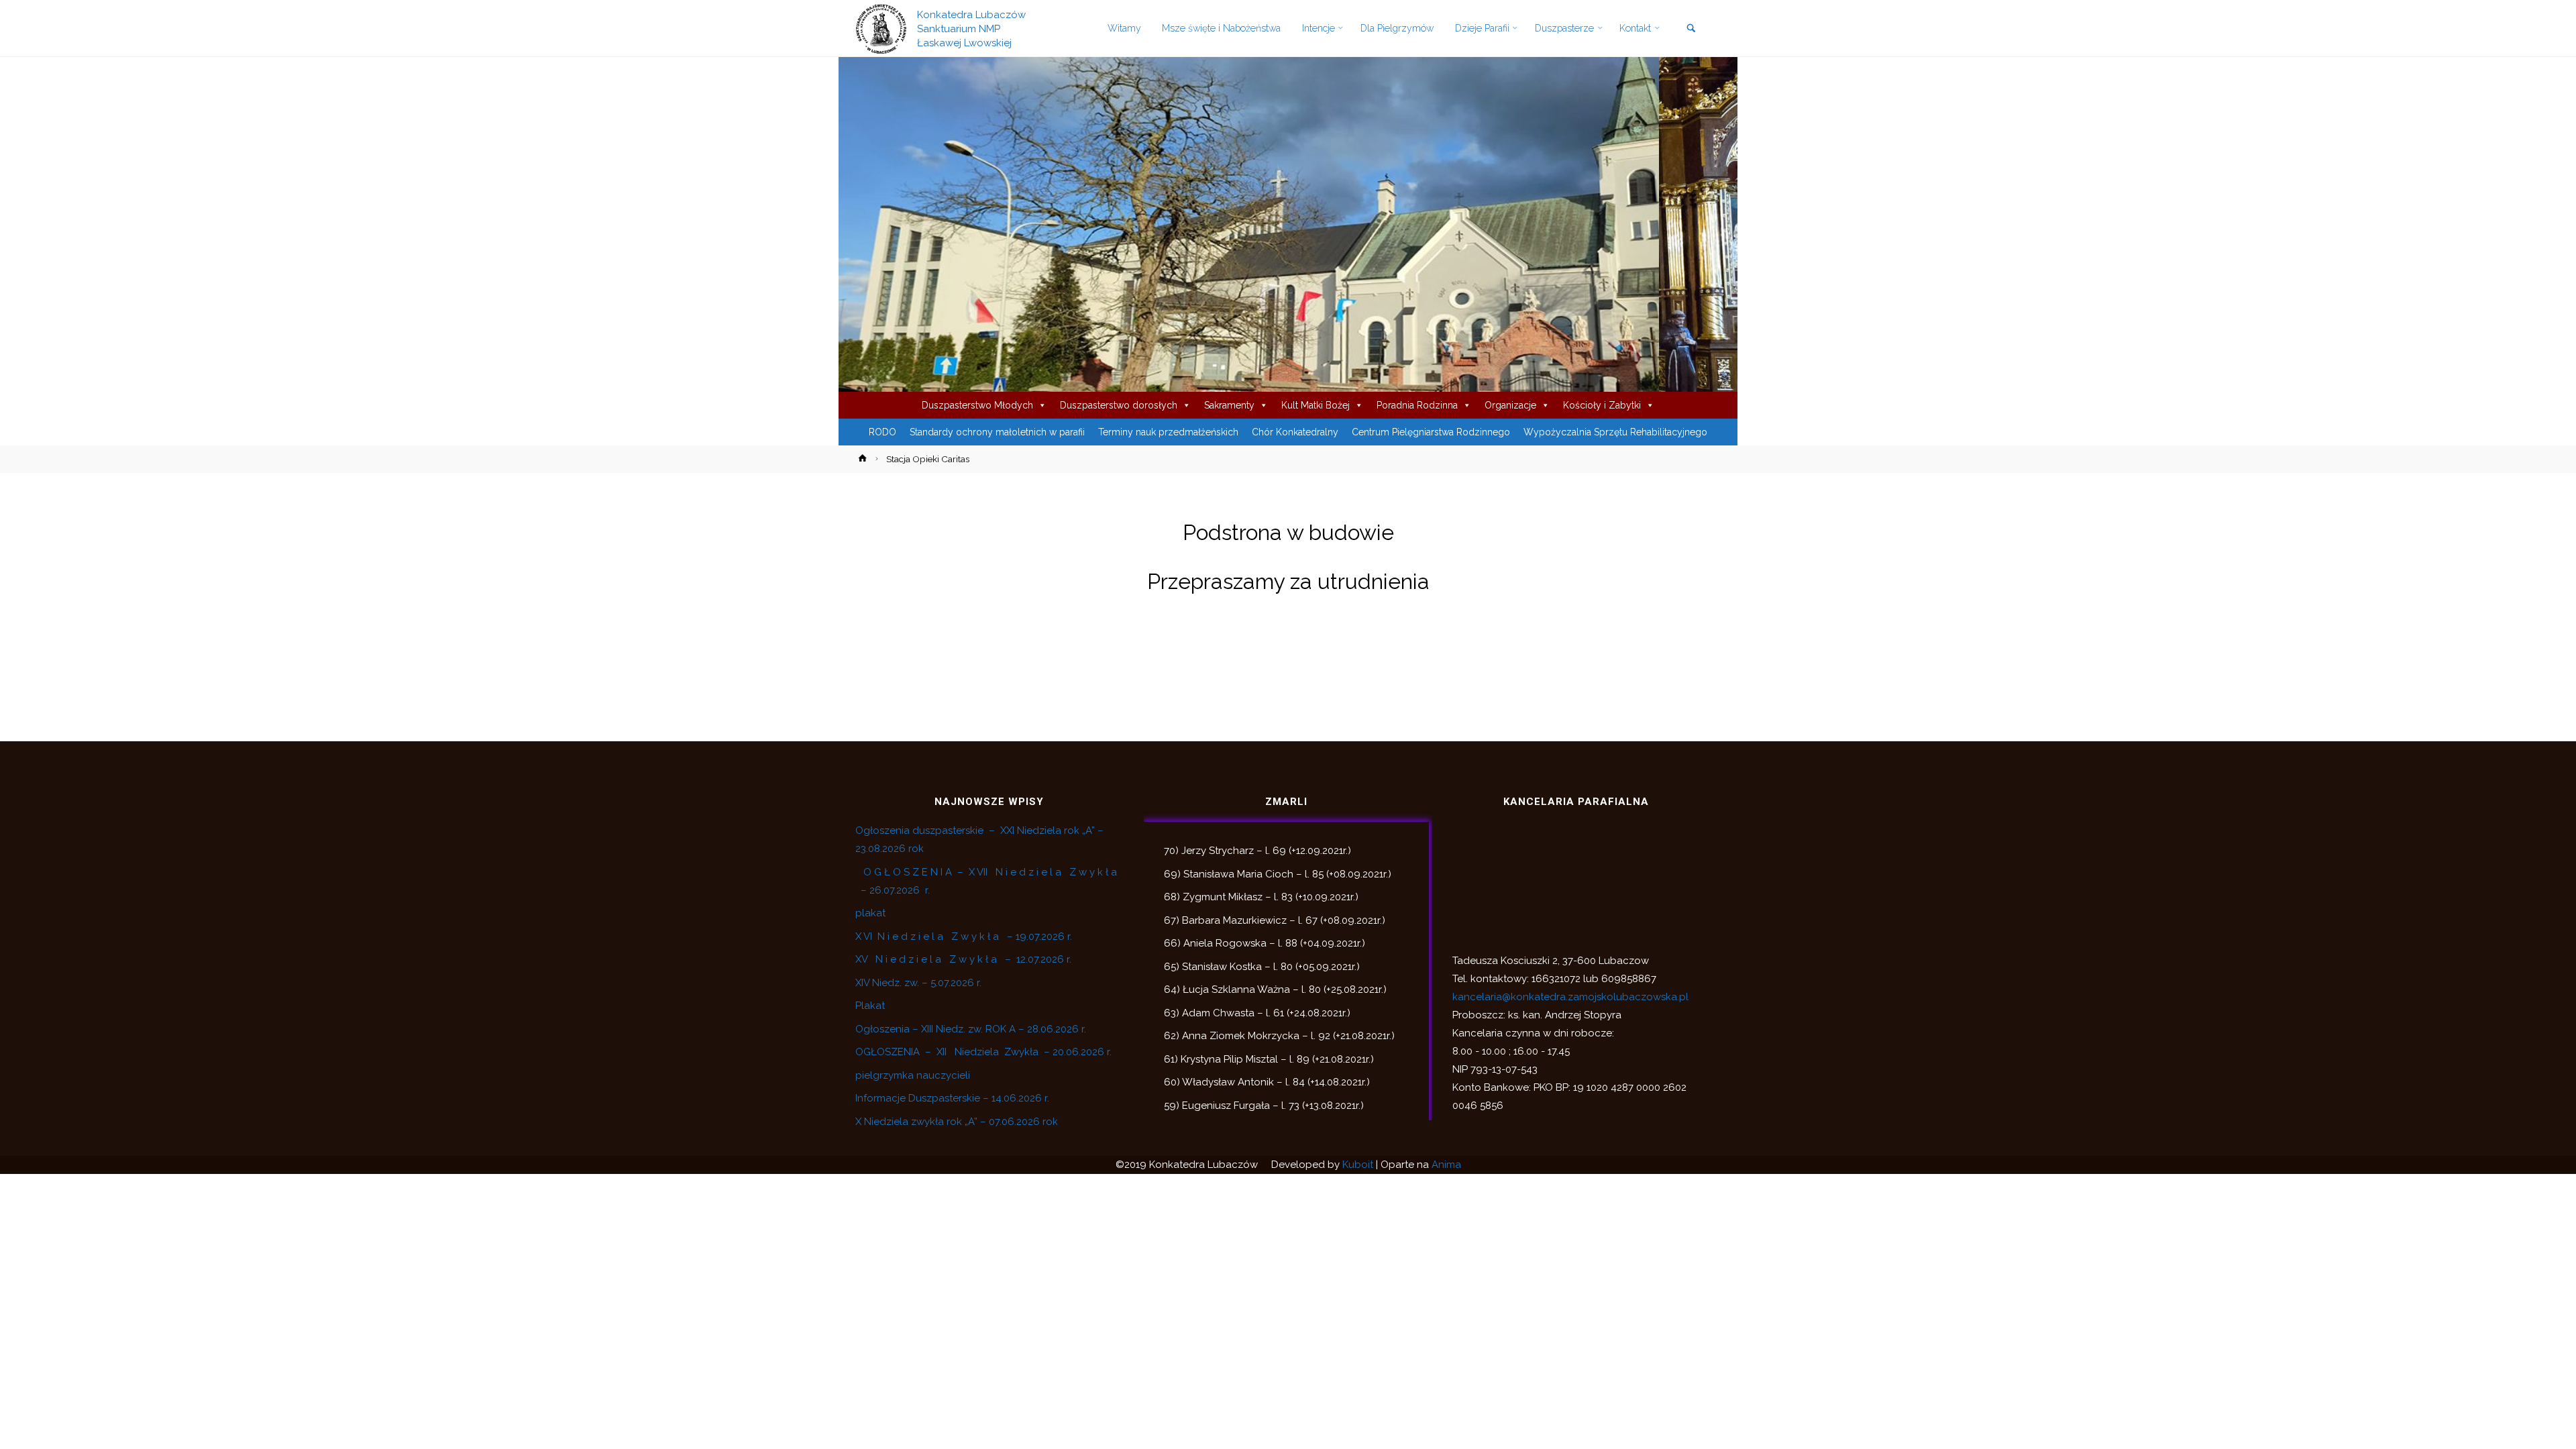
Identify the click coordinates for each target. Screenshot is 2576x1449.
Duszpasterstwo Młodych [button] (977, 405)
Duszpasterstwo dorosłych (1119, 405)
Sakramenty (1229, 405)
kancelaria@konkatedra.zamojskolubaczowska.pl (1570, 997)
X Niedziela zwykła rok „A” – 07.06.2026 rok (957, 1122)
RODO (882, 432)
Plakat (870, 1006)
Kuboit (1358, 1165)
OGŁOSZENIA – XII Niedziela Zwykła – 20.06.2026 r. (983, 1052)
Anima (1446, 1165)
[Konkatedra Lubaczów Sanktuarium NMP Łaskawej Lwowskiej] (881, 28)
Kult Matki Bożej (1316, 405)
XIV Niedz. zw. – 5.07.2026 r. (918, 983)
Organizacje (1510, 405)
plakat (870, 913)
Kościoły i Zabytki (1602, 405)
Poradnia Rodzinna (1417, 405)
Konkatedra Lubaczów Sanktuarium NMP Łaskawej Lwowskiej (971, 28)
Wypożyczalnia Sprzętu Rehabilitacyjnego (1615, 432)
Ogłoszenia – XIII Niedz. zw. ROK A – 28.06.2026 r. (971, 1029)
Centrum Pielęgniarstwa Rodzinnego (1431, 432)
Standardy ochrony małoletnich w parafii (997, 432)
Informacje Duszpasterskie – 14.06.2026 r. (952, 1098)
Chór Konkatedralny (1295, 432)
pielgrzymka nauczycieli (913, 1075)
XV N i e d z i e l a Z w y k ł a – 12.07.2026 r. (963, 959)
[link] (1691, 29)
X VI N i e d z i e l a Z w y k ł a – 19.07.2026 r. (964, 936)
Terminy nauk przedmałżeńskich (1168, 432)
